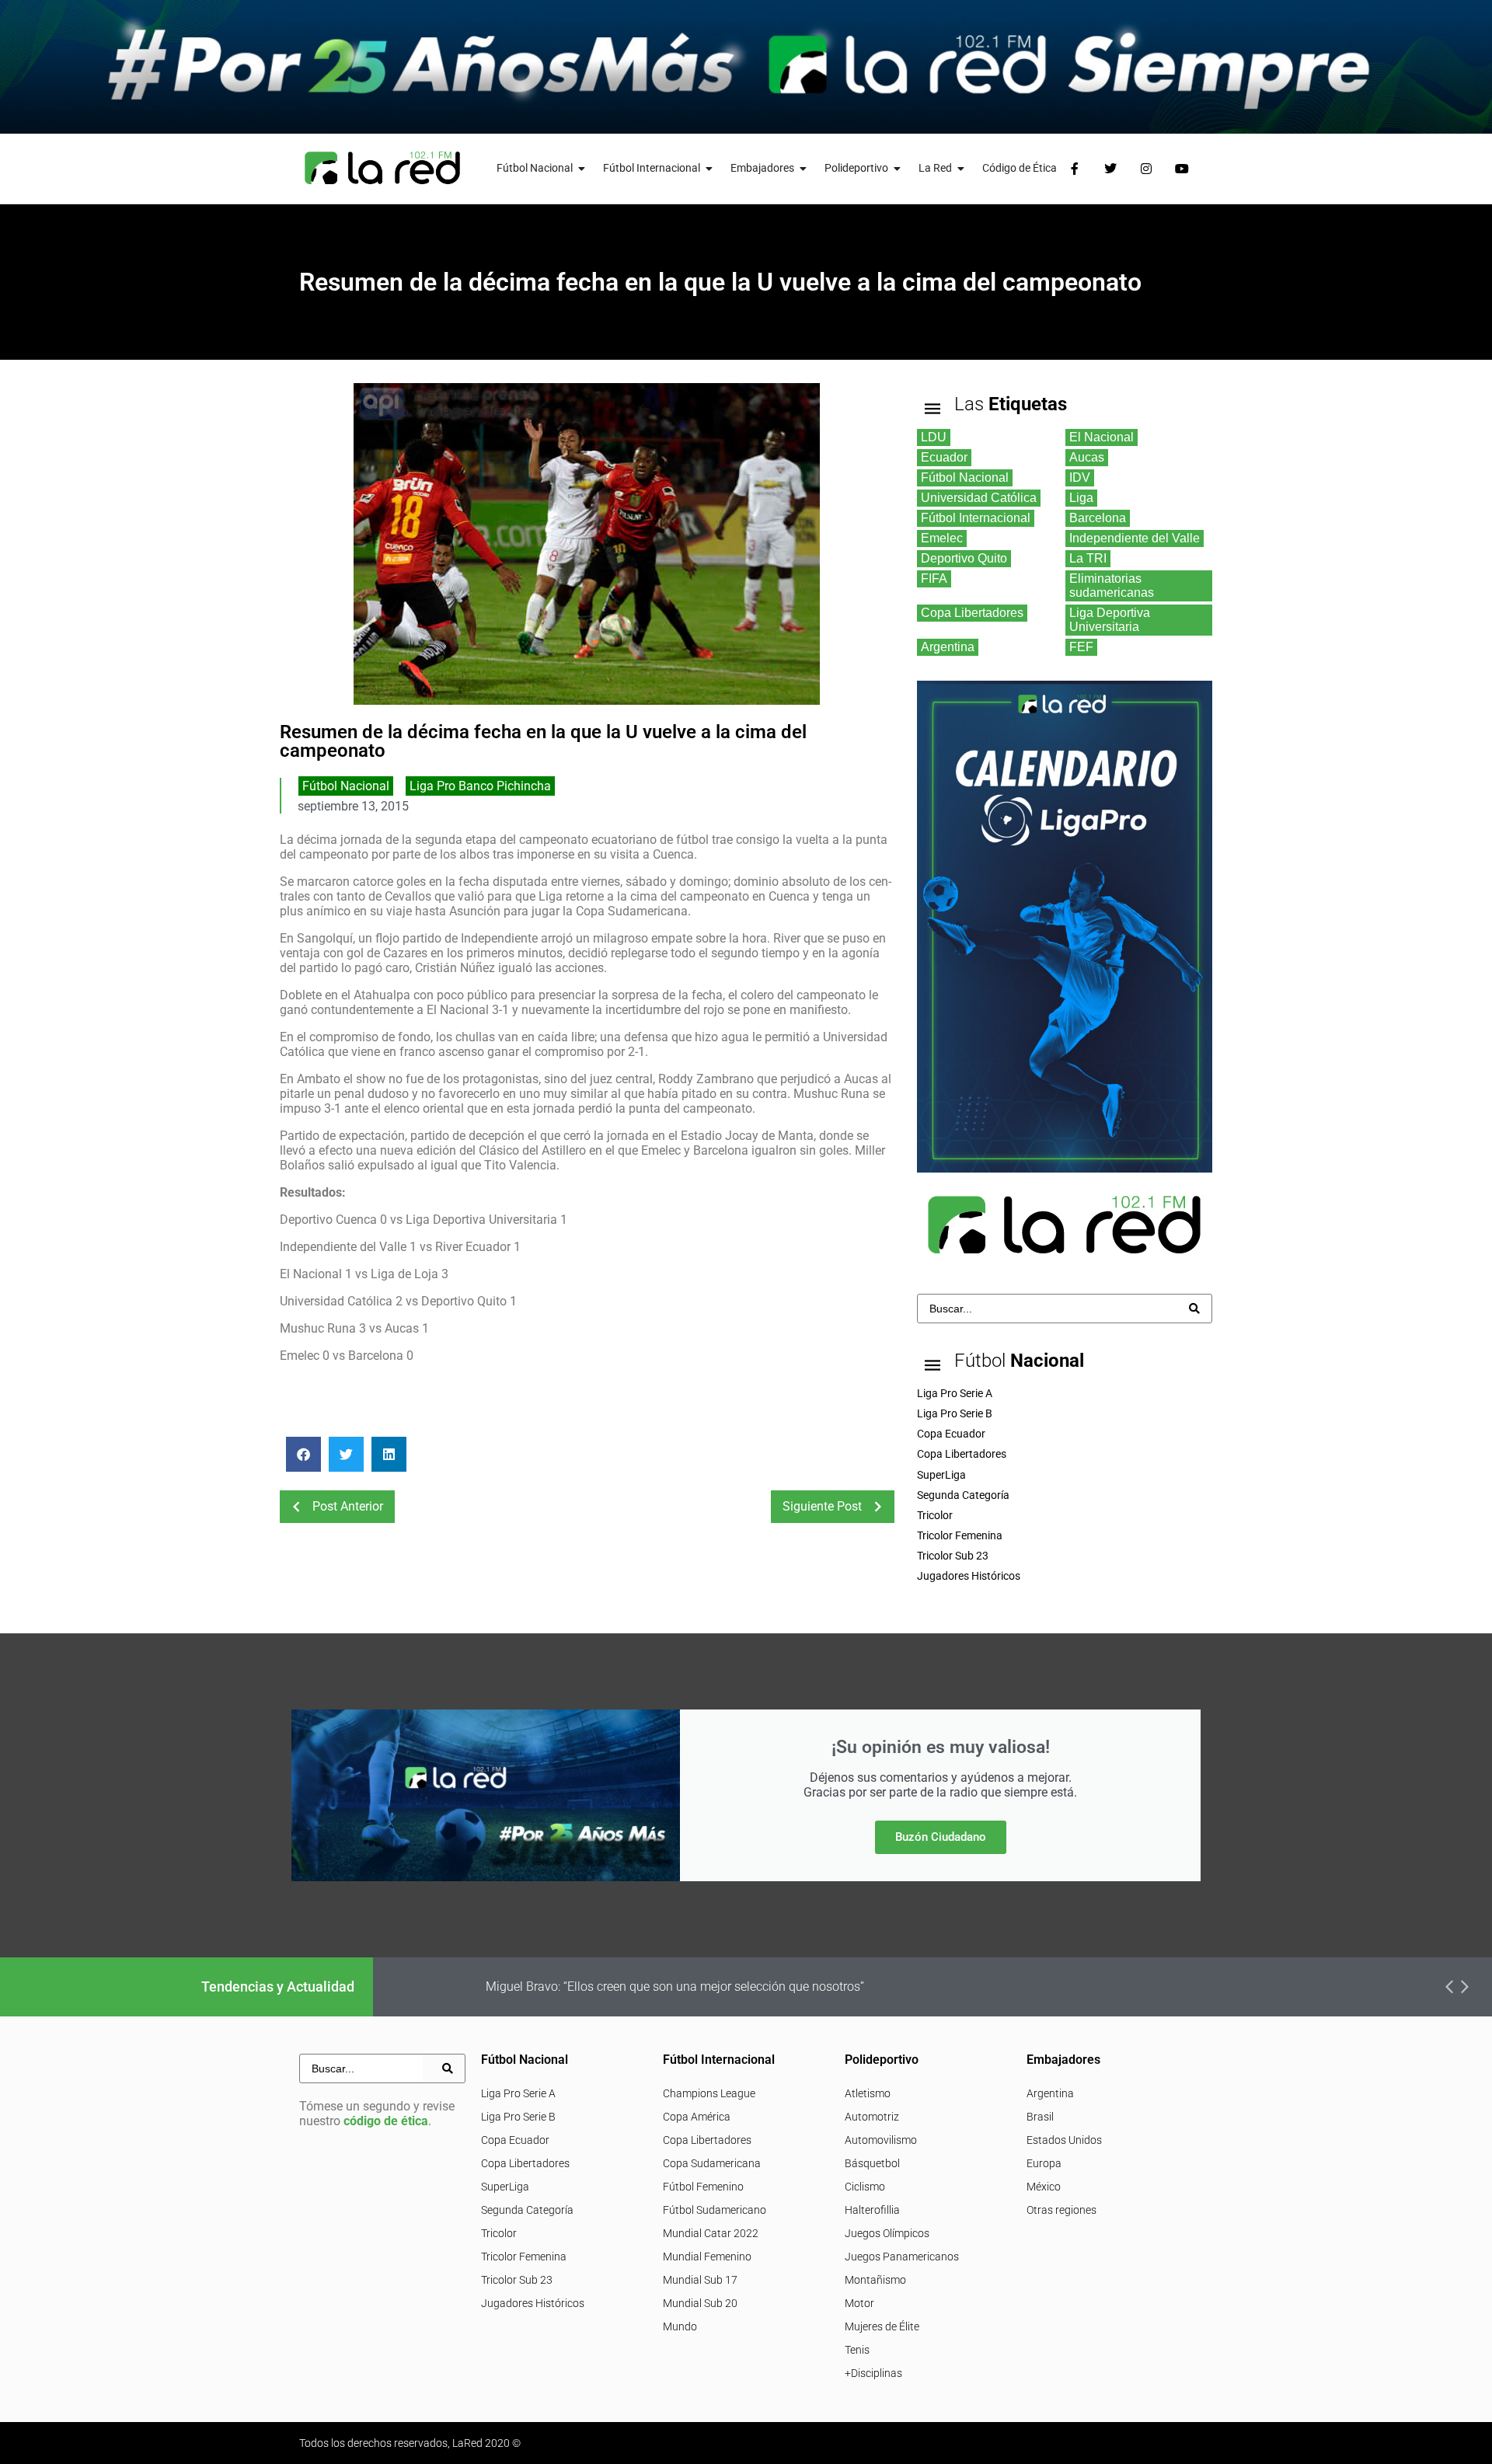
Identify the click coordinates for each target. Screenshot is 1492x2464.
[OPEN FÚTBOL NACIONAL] (582, 168)
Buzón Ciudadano (941, 1837)
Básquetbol (872, 2163)
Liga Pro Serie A (518, 2093)
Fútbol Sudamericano (715, 2210)
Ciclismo (865, 2187)
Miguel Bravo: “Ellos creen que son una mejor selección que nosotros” (675, 1987)
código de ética (386, 2121)
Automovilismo (881, 2140)
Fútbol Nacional (346, 786)
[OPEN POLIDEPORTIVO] (898, 168)
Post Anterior (348, 1506)
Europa (1044, 2163)
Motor (859, 2303)
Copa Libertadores (525, 2163)
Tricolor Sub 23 (517, 2280)
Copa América (697, 2117)
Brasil (1040, 2117)
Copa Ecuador (515, 2140)
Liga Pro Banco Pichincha (480, 786)
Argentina (1050, 2093)
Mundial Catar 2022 (711, 2233)
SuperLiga (505, 2187)
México (1044, 2187)
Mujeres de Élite (882, 2326)
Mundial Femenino (707, 2257)
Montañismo (875, 2280)
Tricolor (499, 2233)
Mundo (680, 2326)
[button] (303, 1454)
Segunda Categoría (527, 2210)
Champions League (709, 2093)
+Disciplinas (873, 2373)
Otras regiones (1061, 2210)
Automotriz (872, 2117)
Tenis (857, 2350)
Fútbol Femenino (703, 2187)
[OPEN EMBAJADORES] (804, 168)
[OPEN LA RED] (961, 168)
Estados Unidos (1064, 2140)
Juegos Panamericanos (902, 2257)
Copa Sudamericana (712, 2163)
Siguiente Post (822, 1506)
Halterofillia (872, 2210)
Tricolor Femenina (524, 2257)
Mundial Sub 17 (700, 2280)
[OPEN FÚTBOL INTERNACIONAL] (709, 168)
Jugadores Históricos (533, 2303)
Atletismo (868, 2093)
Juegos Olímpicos (887, 2233)
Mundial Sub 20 (700, 2303)
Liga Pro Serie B (518, 2117)
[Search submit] (1194, 1309)
